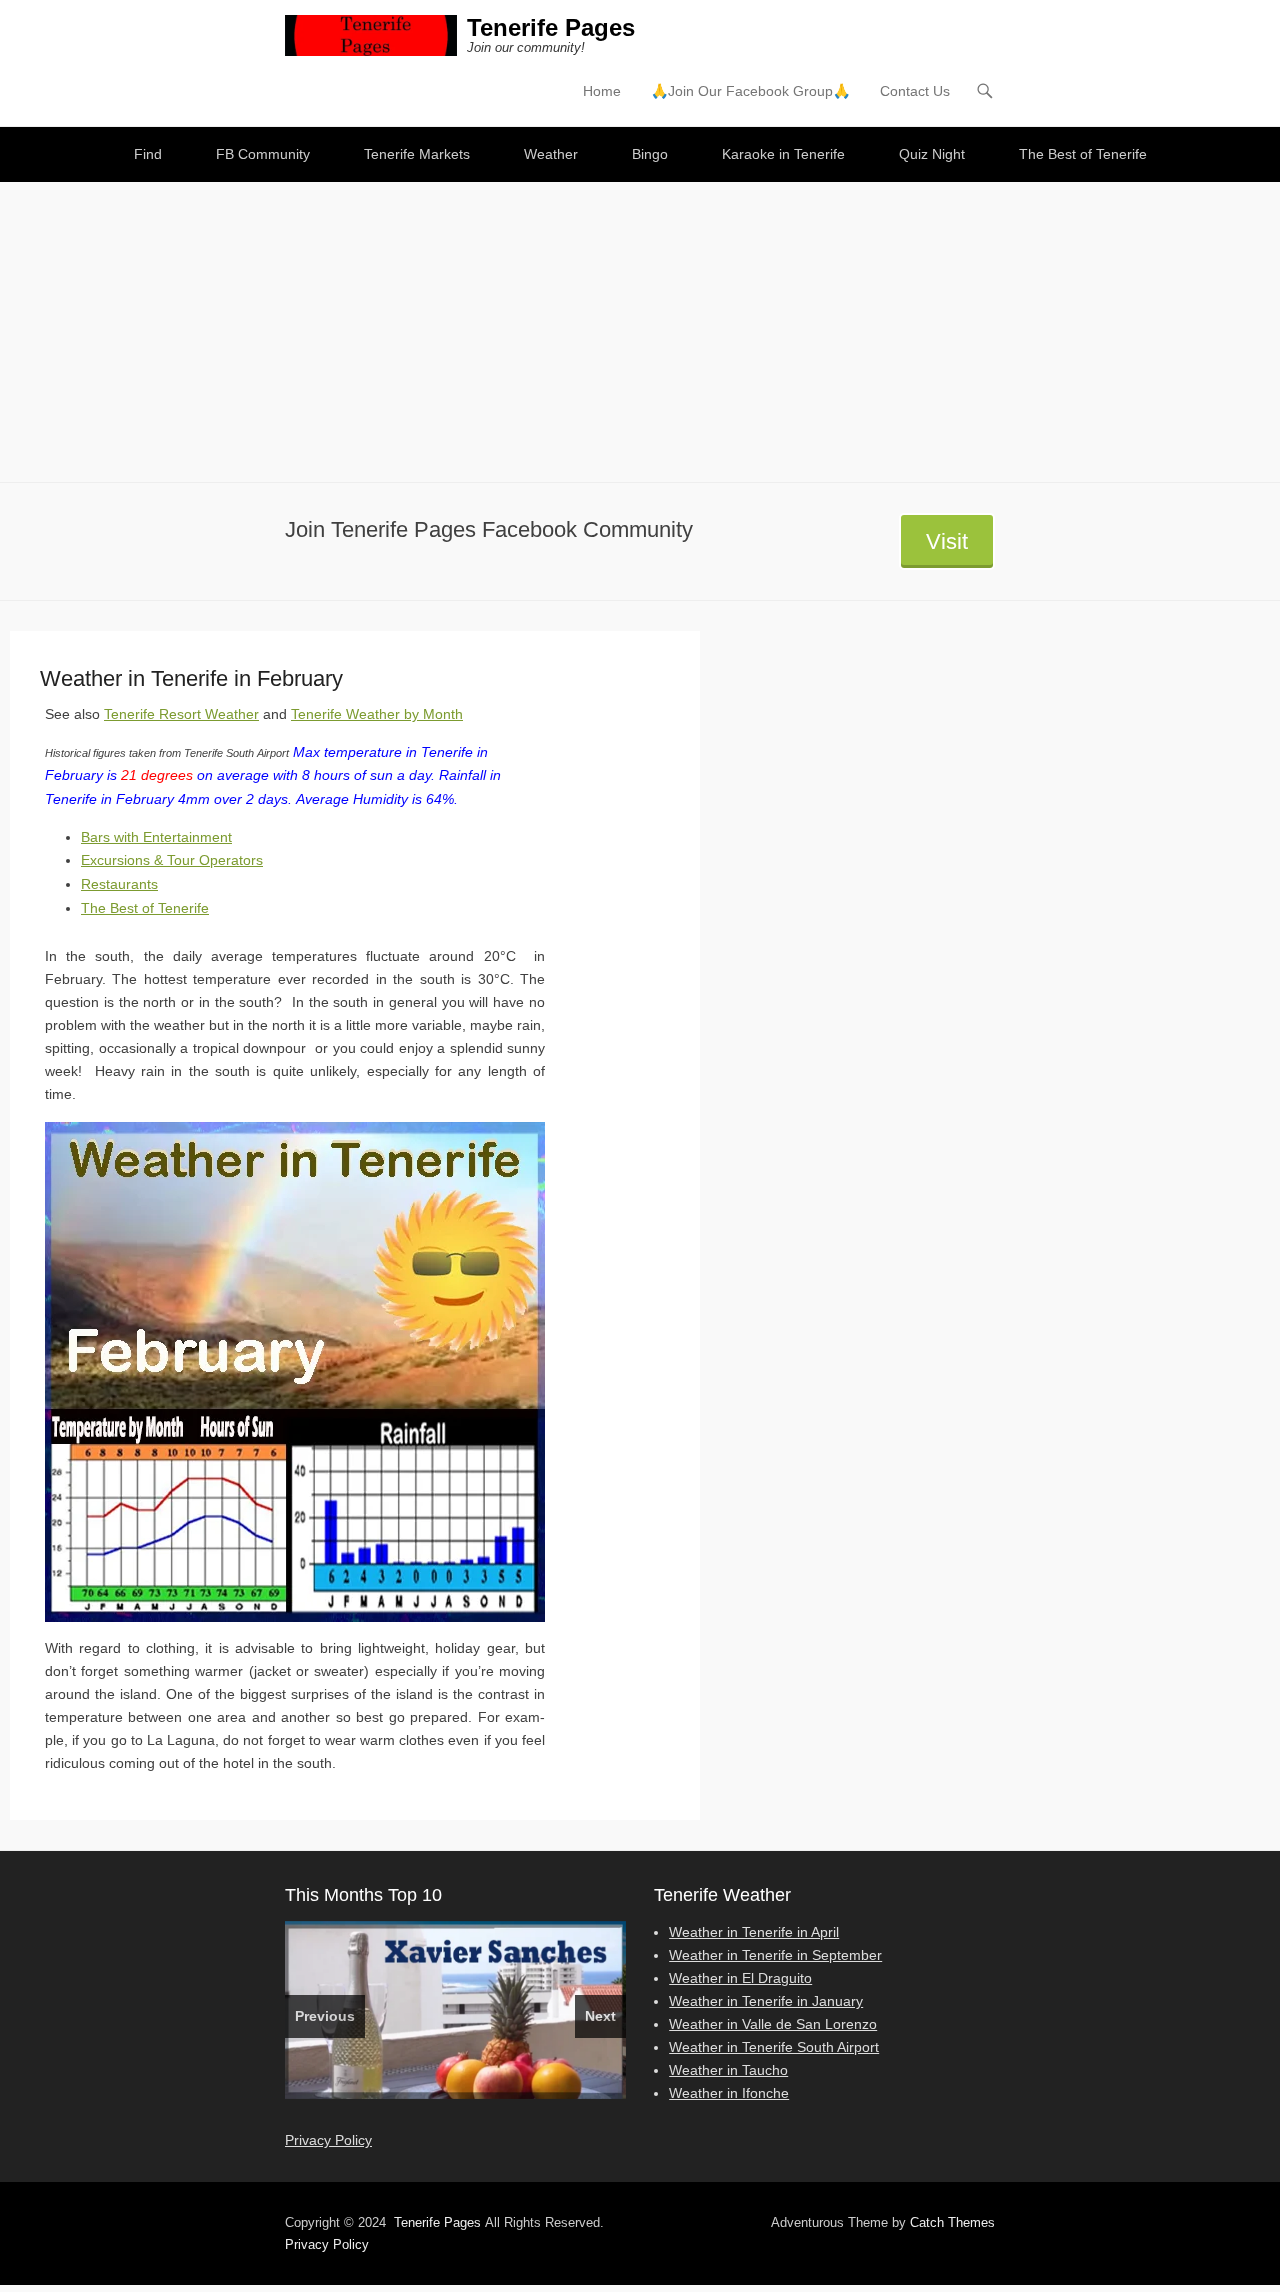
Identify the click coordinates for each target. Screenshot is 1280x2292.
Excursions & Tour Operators (172, 860)
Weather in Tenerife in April (754, 1932)
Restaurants (119, 884)
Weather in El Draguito (740, 1978)
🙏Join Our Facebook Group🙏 (750, 91)
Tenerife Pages (551, 27)
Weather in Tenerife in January (766, 2001)
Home (602, 91)
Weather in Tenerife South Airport (774, 2047)
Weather (551, 154)
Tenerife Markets (417, 154)
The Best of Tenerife (1083, 154)
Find (148, 154)
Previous (325, 2016)
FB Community (263, 154)
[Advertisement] (640, 332)
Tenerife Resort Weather (181, 714)
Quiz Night (932, 154)
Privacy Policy (328, 2140)
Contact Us (915, 91)
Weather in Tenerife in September (775, 1955)
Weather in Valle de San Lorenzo (773, 2024)
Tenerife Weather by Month (377, 714)
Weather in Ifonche (729, 2093)
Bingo (650, 154)
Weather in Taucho (728, 2070)
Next (600, 2016)
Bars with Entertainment (156, 837)
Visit (947, 541)
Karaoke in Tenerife (783, 154)
